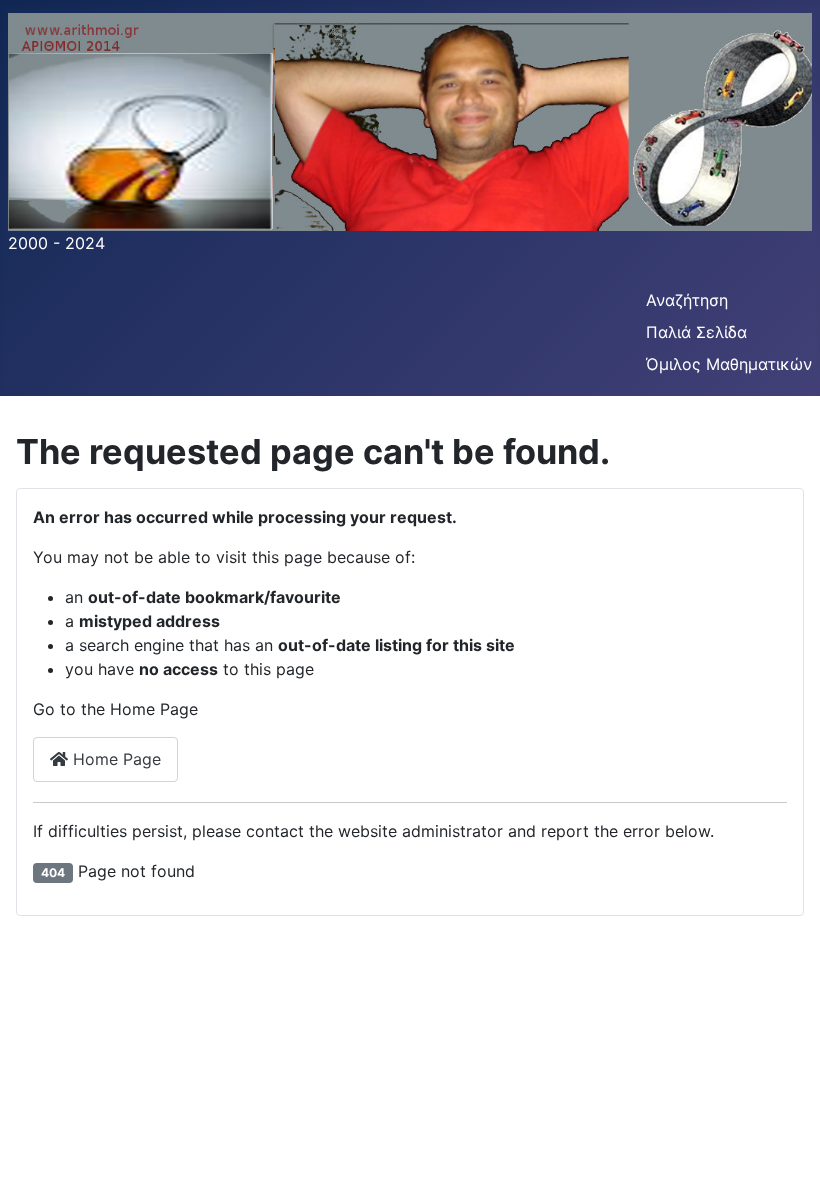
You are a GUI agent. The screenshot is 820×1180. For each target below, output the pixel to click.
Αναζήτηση (687, 300)
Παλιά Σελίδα (696, 332)
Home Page (114, 759)
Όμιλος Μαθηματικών (729, 364)
